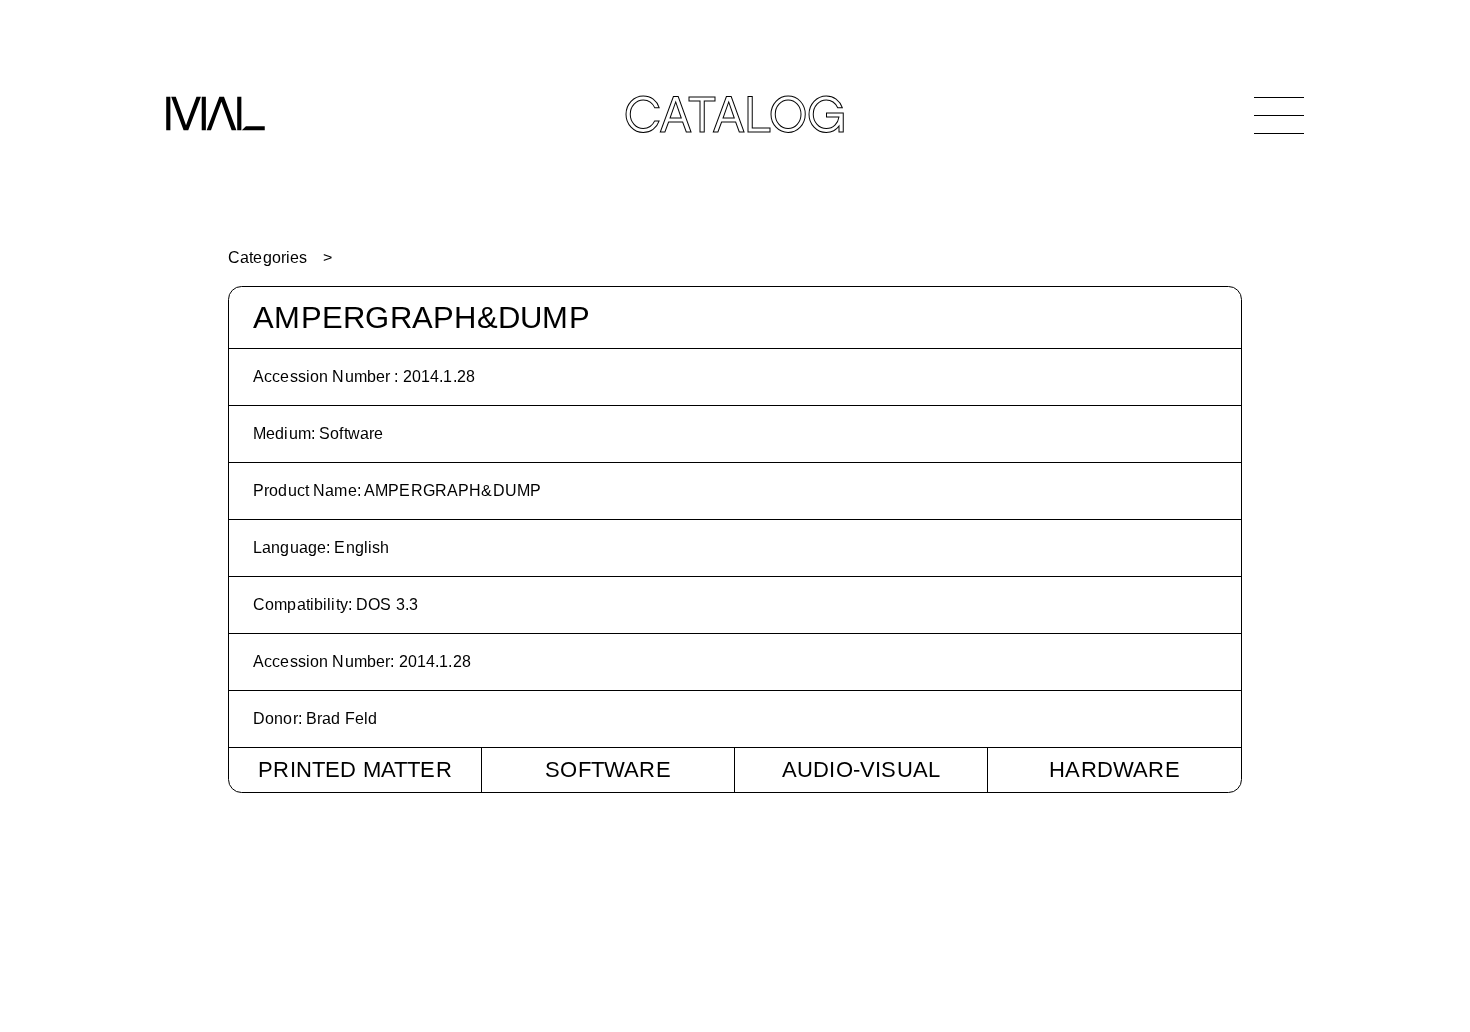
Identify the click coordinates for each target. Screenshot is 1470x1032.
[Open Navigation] (1279, 115)
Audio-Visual (861, 769)
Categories (267, 257)
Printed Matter (355, 769)
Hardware (1114, 769)
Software (608, 769)
